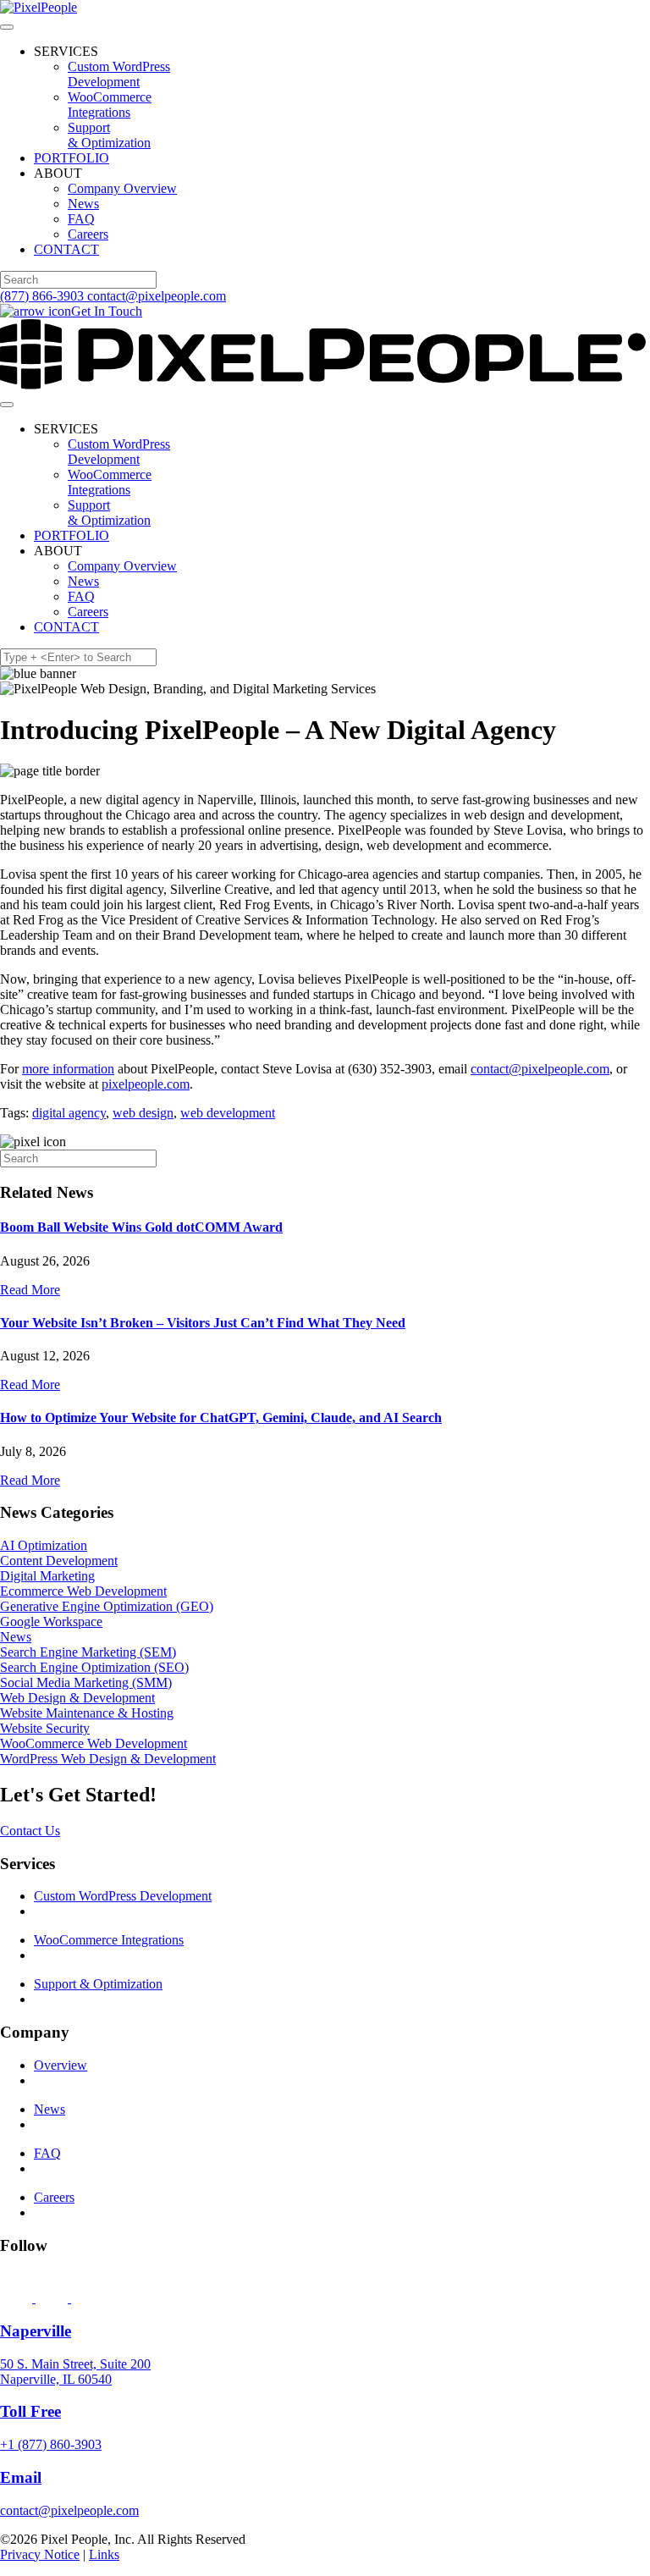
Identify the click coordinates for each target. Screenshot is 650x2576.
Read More (30, 1290)
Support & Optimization (109, 135)
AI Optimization (44, 1545)
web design (143, 1113)
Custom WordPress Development (119, 74)
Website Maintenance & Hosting (87, 1713)
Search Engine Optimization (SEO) (94, 1667)
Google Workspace (51, 1622)
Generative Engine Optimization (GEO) (107, 1606)
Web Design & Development (77, 1698)
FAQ (81, 219)
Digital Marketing (47, 1576)
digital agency (69, 1113)
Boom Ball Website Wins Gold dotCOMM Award (141, 1227)
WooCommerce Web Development (94, 1743)
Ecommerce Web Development (83, 1591)
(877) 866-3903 (42, 296)
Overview (61, 2065)
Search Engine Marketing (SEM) (88, 1652)
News (83, 204)
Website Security (45, 1728)
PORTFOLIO (72, 158)
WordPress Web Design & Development (108, 1759)
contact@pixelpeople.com (157, 296)
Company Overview (122, 188)
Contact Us (30, 1831)
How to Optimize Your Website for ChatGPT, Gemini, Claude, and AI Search (221, 1418)
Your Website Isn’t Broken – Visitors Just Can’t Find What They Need (203, 1323)
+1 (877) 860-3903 (51, 2444)
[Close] (7, 27)
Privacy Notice (40, 2554)
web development (228, 1113)
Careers (88, 234)
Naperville (36, 2331)
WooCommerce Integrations (110, 105)
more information (68, 1069)
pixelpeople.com (146, 1084)
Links (104, 2554)
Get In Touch (107, 311)
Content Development (59, 1561)
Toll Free (30, 2411)
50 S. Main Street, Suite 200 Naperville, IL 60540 (75, 2372)
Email (21, 2477)
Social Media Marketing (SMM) (86, 1682)
